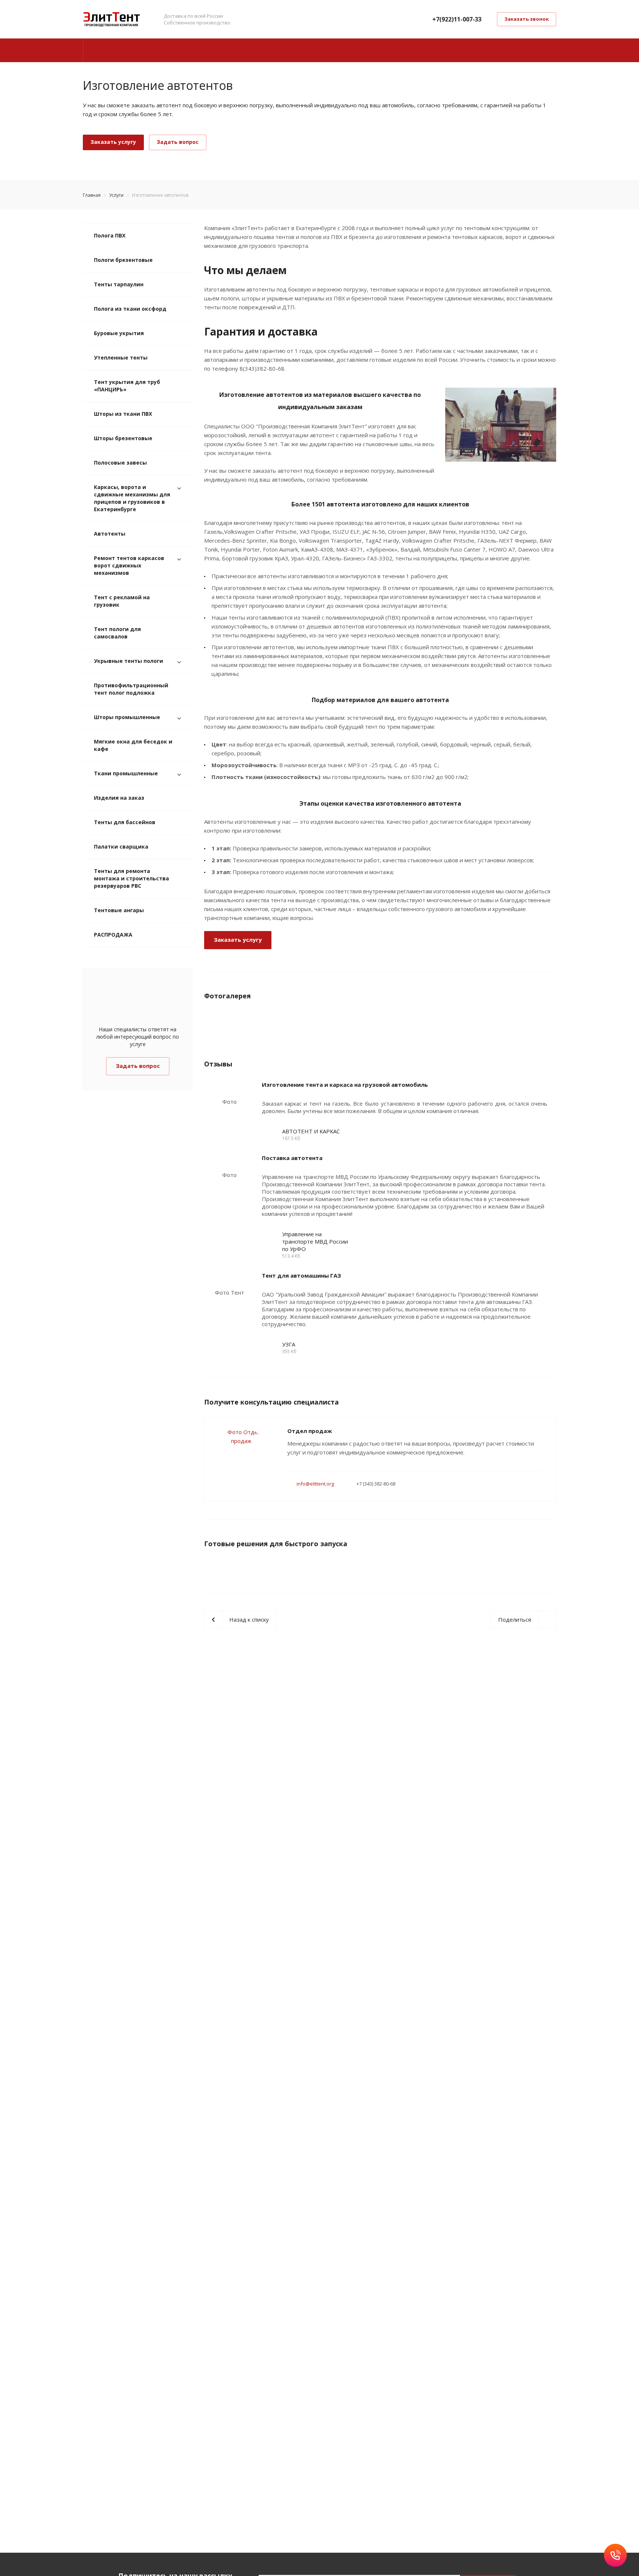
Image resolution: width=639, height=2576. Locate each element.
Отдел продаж (310, 1431)
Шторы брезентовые (123, 438)
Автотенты (110, 534)
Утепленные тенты (121, 358)
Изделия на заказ (119, 798)
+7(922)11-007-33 (457, 19)
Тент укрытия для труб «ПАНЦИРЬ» (127, 386)
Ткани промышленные (126, 773)
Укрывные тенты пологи (129, 661)
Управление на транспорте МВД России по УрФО (315, 1241)
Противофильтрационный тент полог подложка (131, 689)
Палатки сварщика (121, 847)
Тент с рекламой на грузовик (122, 601)
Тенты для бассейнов (125, 822)
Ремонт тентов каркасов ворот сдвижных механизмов (129, 565)
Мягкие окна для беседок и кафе (133, 745)
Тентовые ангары (119, 910)
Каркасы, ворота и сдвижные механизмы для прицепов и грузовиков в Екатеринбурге (132, 498)
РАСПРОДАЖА (113, 935)
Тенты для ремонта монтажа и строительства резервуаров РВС (131, 878)
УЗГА (289, 1344)
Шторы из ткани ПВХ (123, 414)
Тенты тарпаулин (119, 284)
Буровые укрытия (119, 333)
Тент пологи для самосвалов (117, 633)
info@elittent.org (315, 1484)
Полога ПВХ (110, 235)
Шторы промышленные (127, 717)
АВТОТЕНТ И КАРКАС (311, 1131)
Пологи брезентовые (123, 260)
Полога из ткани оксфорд (130, 309)
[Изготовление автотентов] (501, 392)
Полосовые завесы (120, 463)
